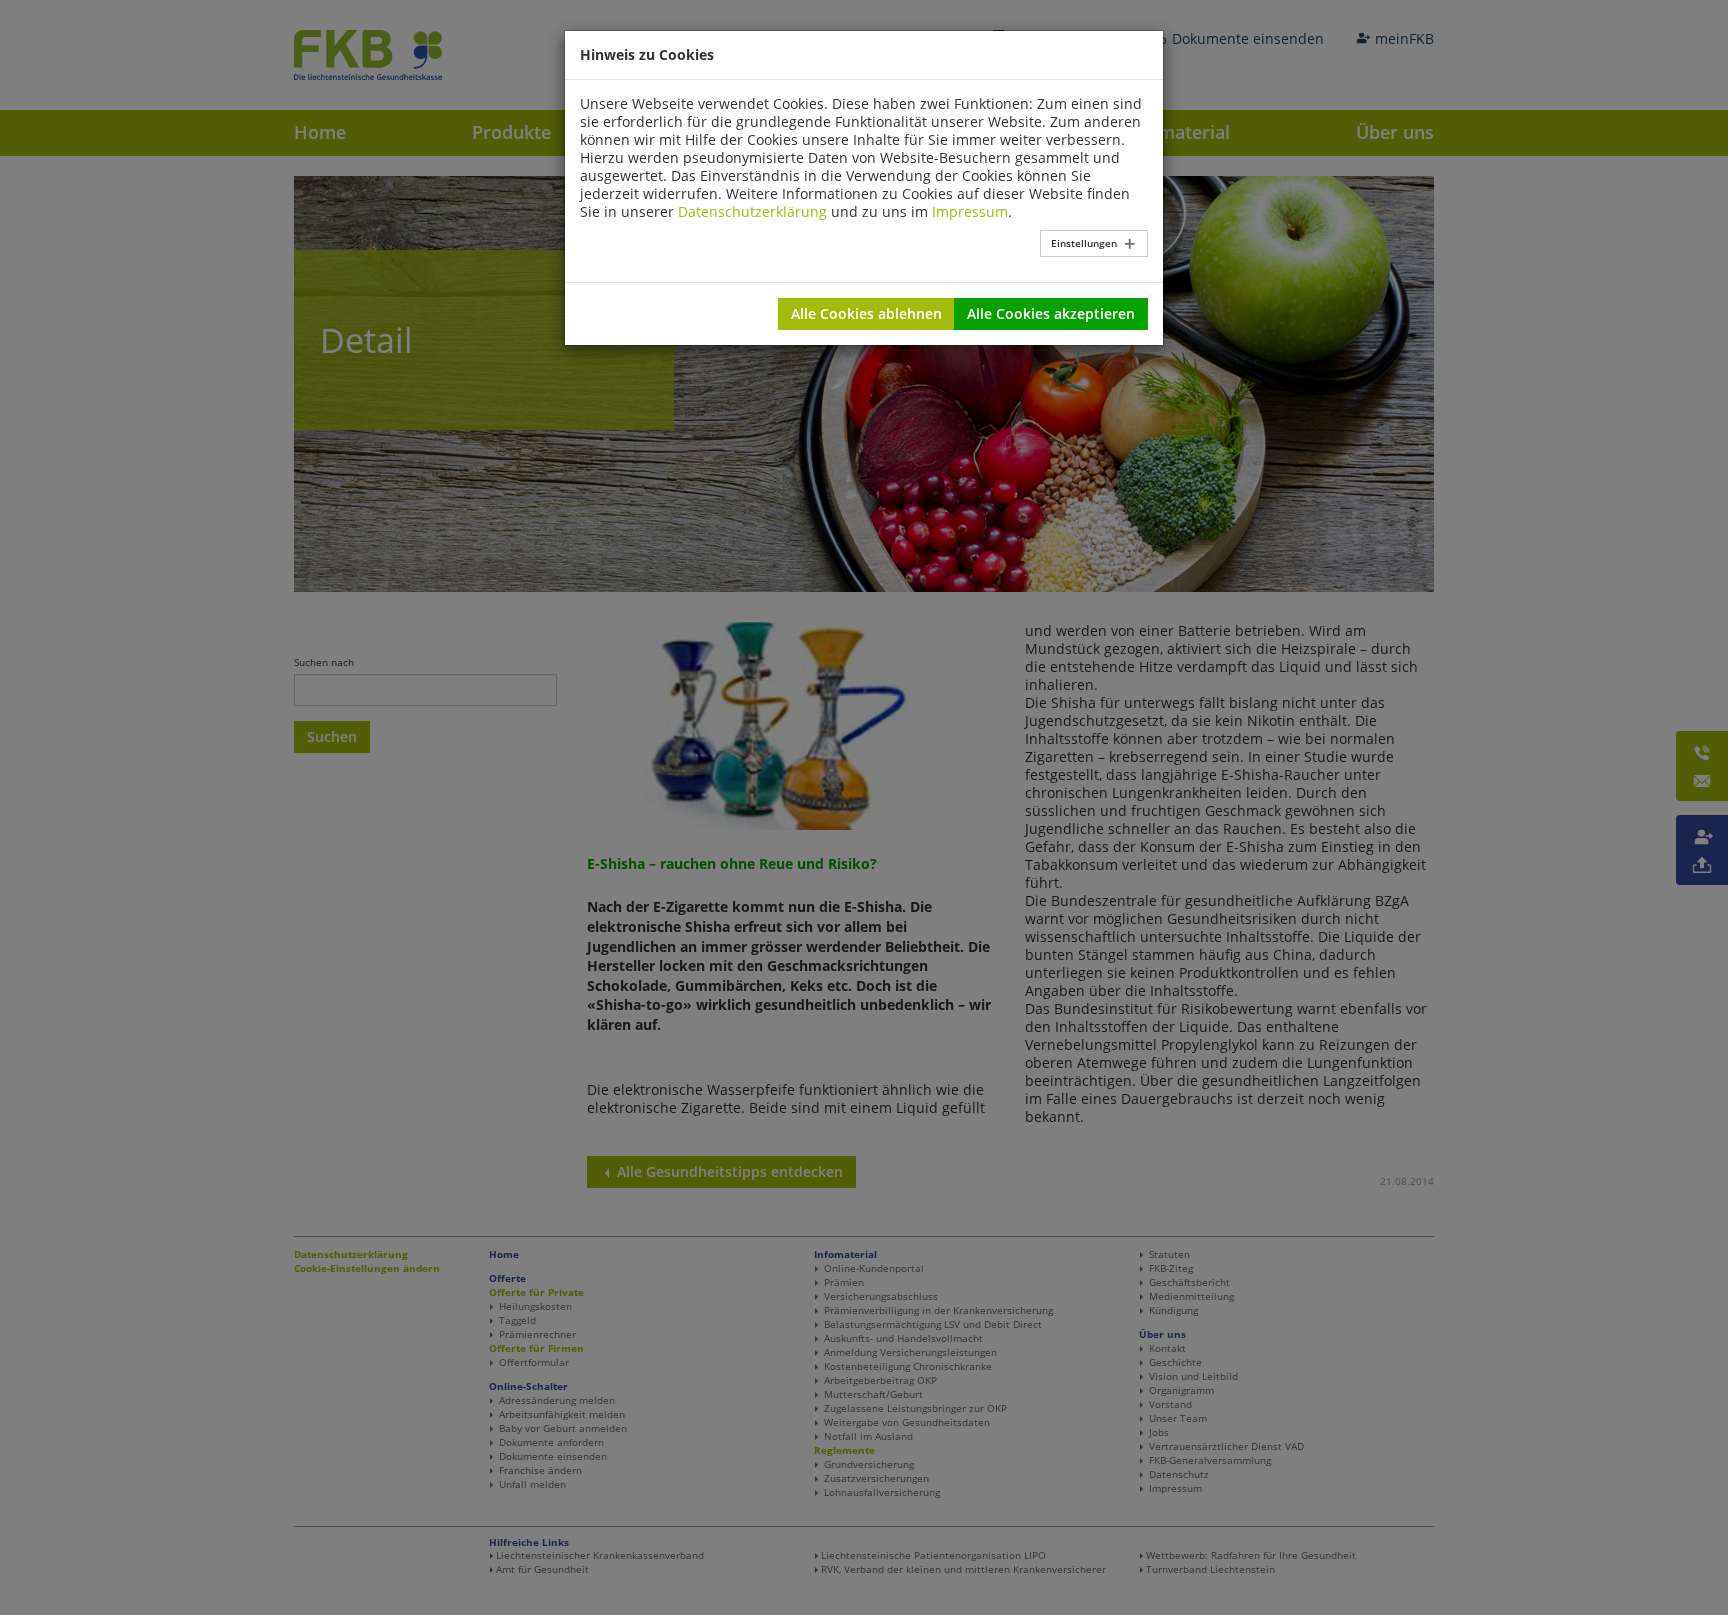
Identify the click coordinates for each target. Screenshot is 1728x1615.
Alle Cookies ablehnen (866, 313)
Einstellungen (1084, 243)
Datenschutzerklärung (752, 211)
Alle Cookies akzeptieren (1051, 313)
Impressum (970, 211)
